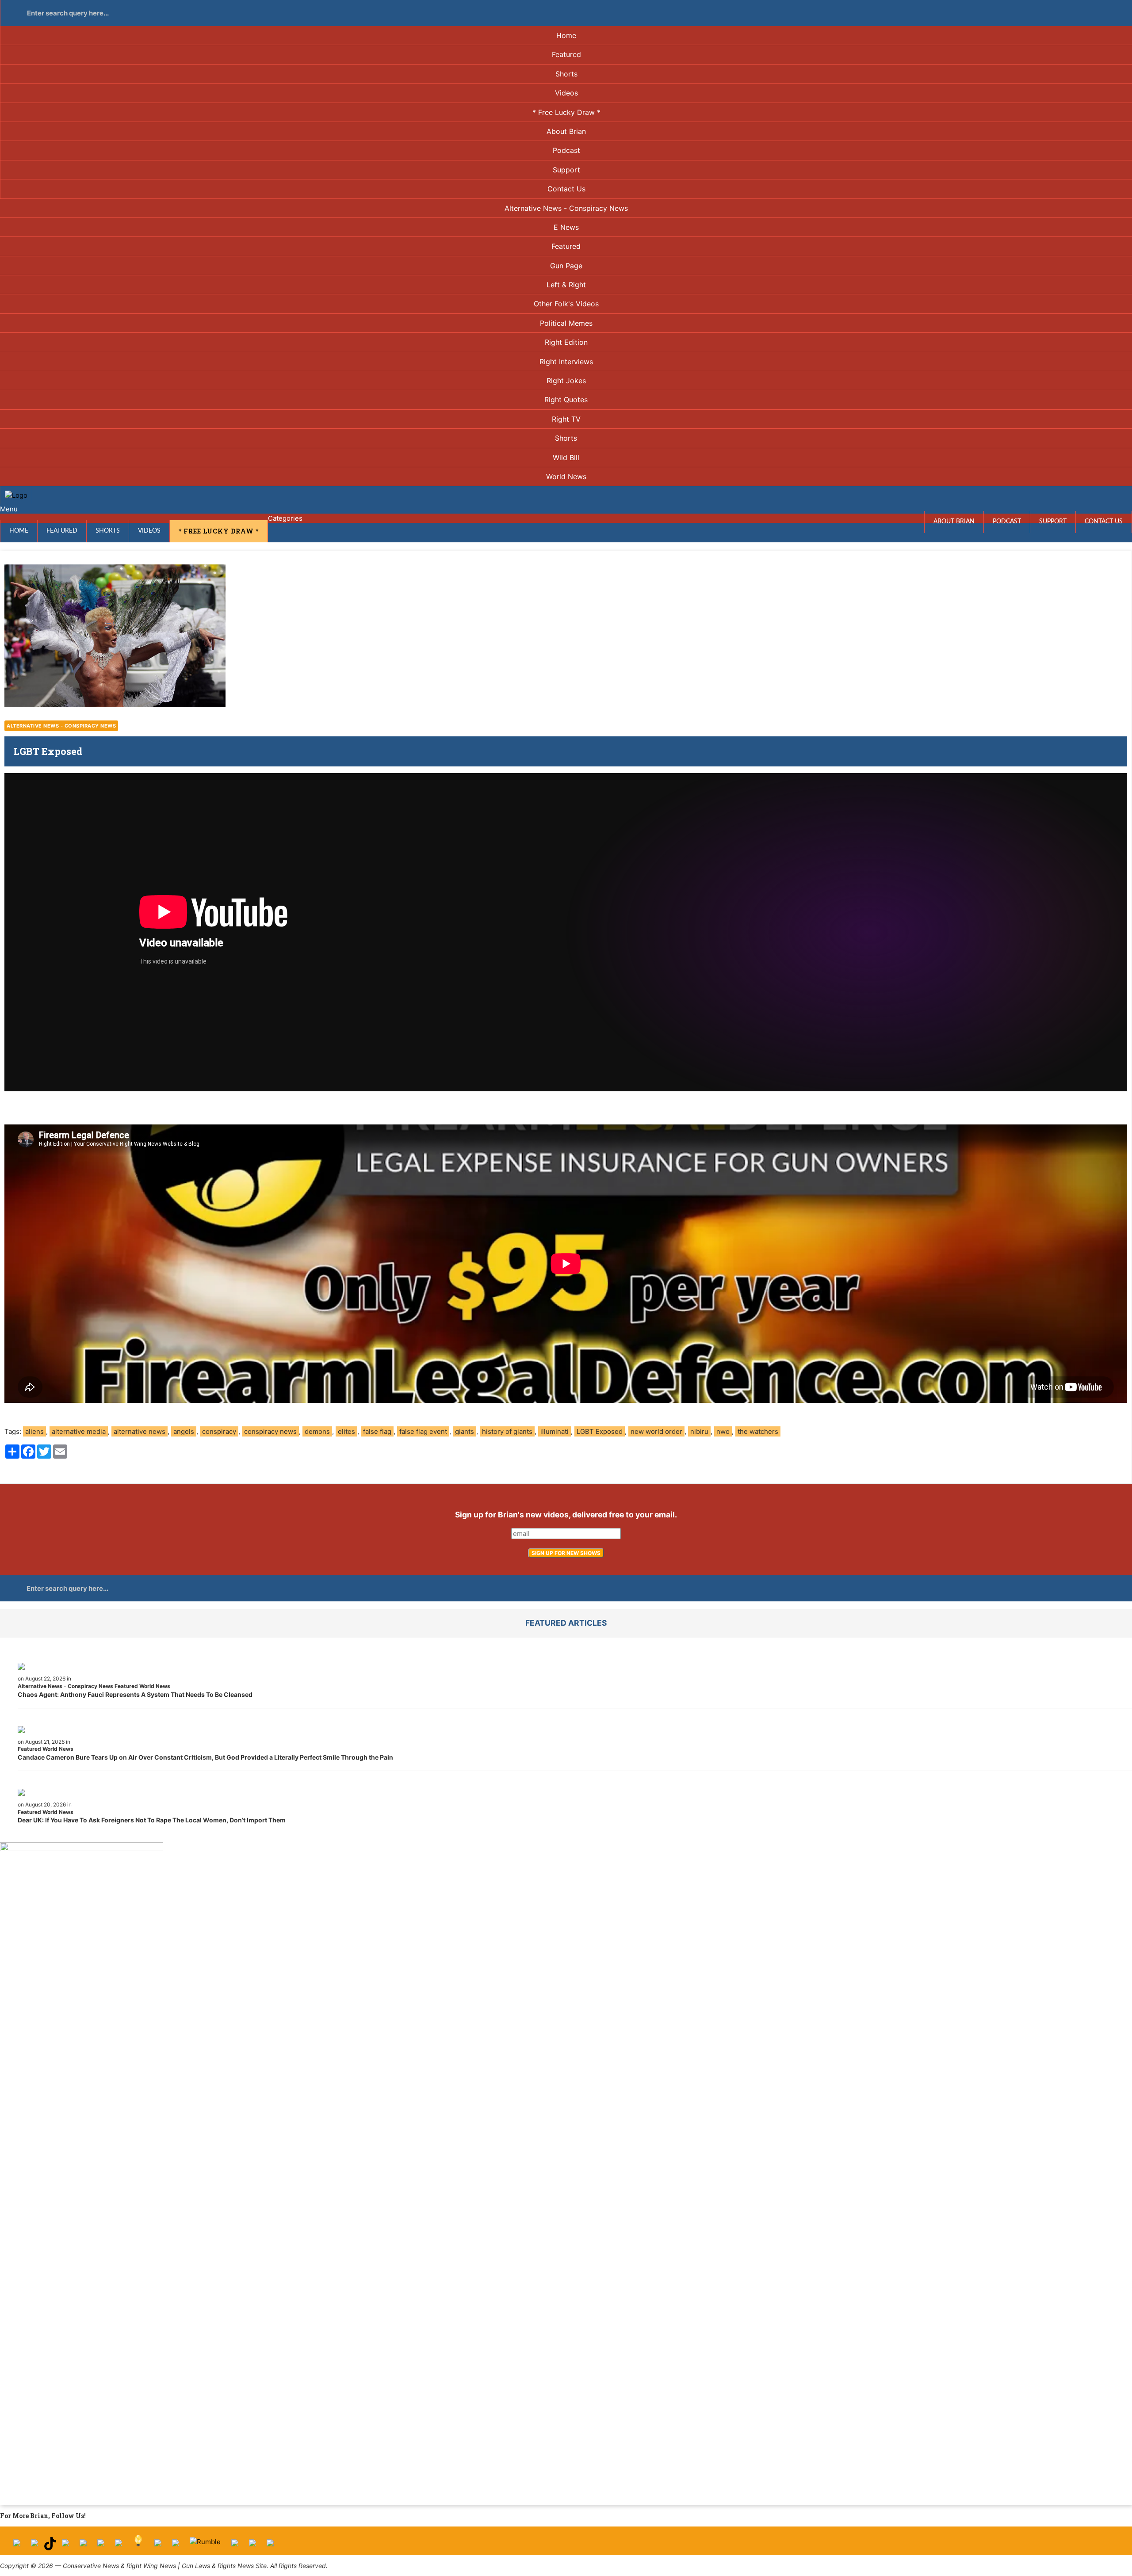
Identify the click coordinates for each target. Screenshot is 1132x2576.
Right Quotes (566, 400)
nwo (723, 1431)
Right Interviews (566, 362)
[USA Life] (176, 2546)
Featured (566, 54)
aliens (34, 1431)
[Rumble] (205, 2546)
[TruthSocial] (101, 2546)
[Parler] (83, 2546)
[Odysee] (235, 2546)
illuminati (555, 1431)
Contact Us (566, 189)
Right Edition (566, 342)
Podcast (566, 150)
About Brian (566, 131)
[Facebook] (17, 2546)
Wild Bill (566, 457)
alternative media (79, 1431)
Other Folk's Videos (566, 304)
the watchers (758, 1431)
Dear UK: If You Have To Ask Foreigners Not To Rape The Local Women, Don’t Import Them (152, 1820)
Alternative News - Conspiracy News (566, 208)
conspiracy (219, 1431)
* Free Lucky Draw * (566, 112)
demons (317, 1431)
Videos (566, 93)
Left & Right (566, 285)
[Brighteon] (252, 2546)
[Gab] (158, 2546)
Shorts (566, 74)
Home (566, 35)
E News (566, 227)
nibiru (699, 1431)
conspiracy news (270, 1431)
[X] (34, 2546)
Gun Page (566, 266)
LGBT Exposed (600, 1431)
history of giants (507, 1431)
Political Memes (566, 323)
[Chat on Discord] (270, 2546)
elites (346, 1431)
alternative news (140, 1431)
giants (465, 1431)
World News (566, 476)
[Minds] (138, 2546)
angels (184, 1431)
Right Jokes (566, 381)
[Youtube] (65, 2546)
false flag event (423, 1431)
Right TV (566, 419)
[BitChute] (119, 2546)
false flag (377, 1431)
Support (566, 170)
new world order (656, 1431)
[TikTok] (50, 2546)
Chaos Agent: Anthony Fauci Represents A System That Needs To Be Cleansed (135, 1694)
